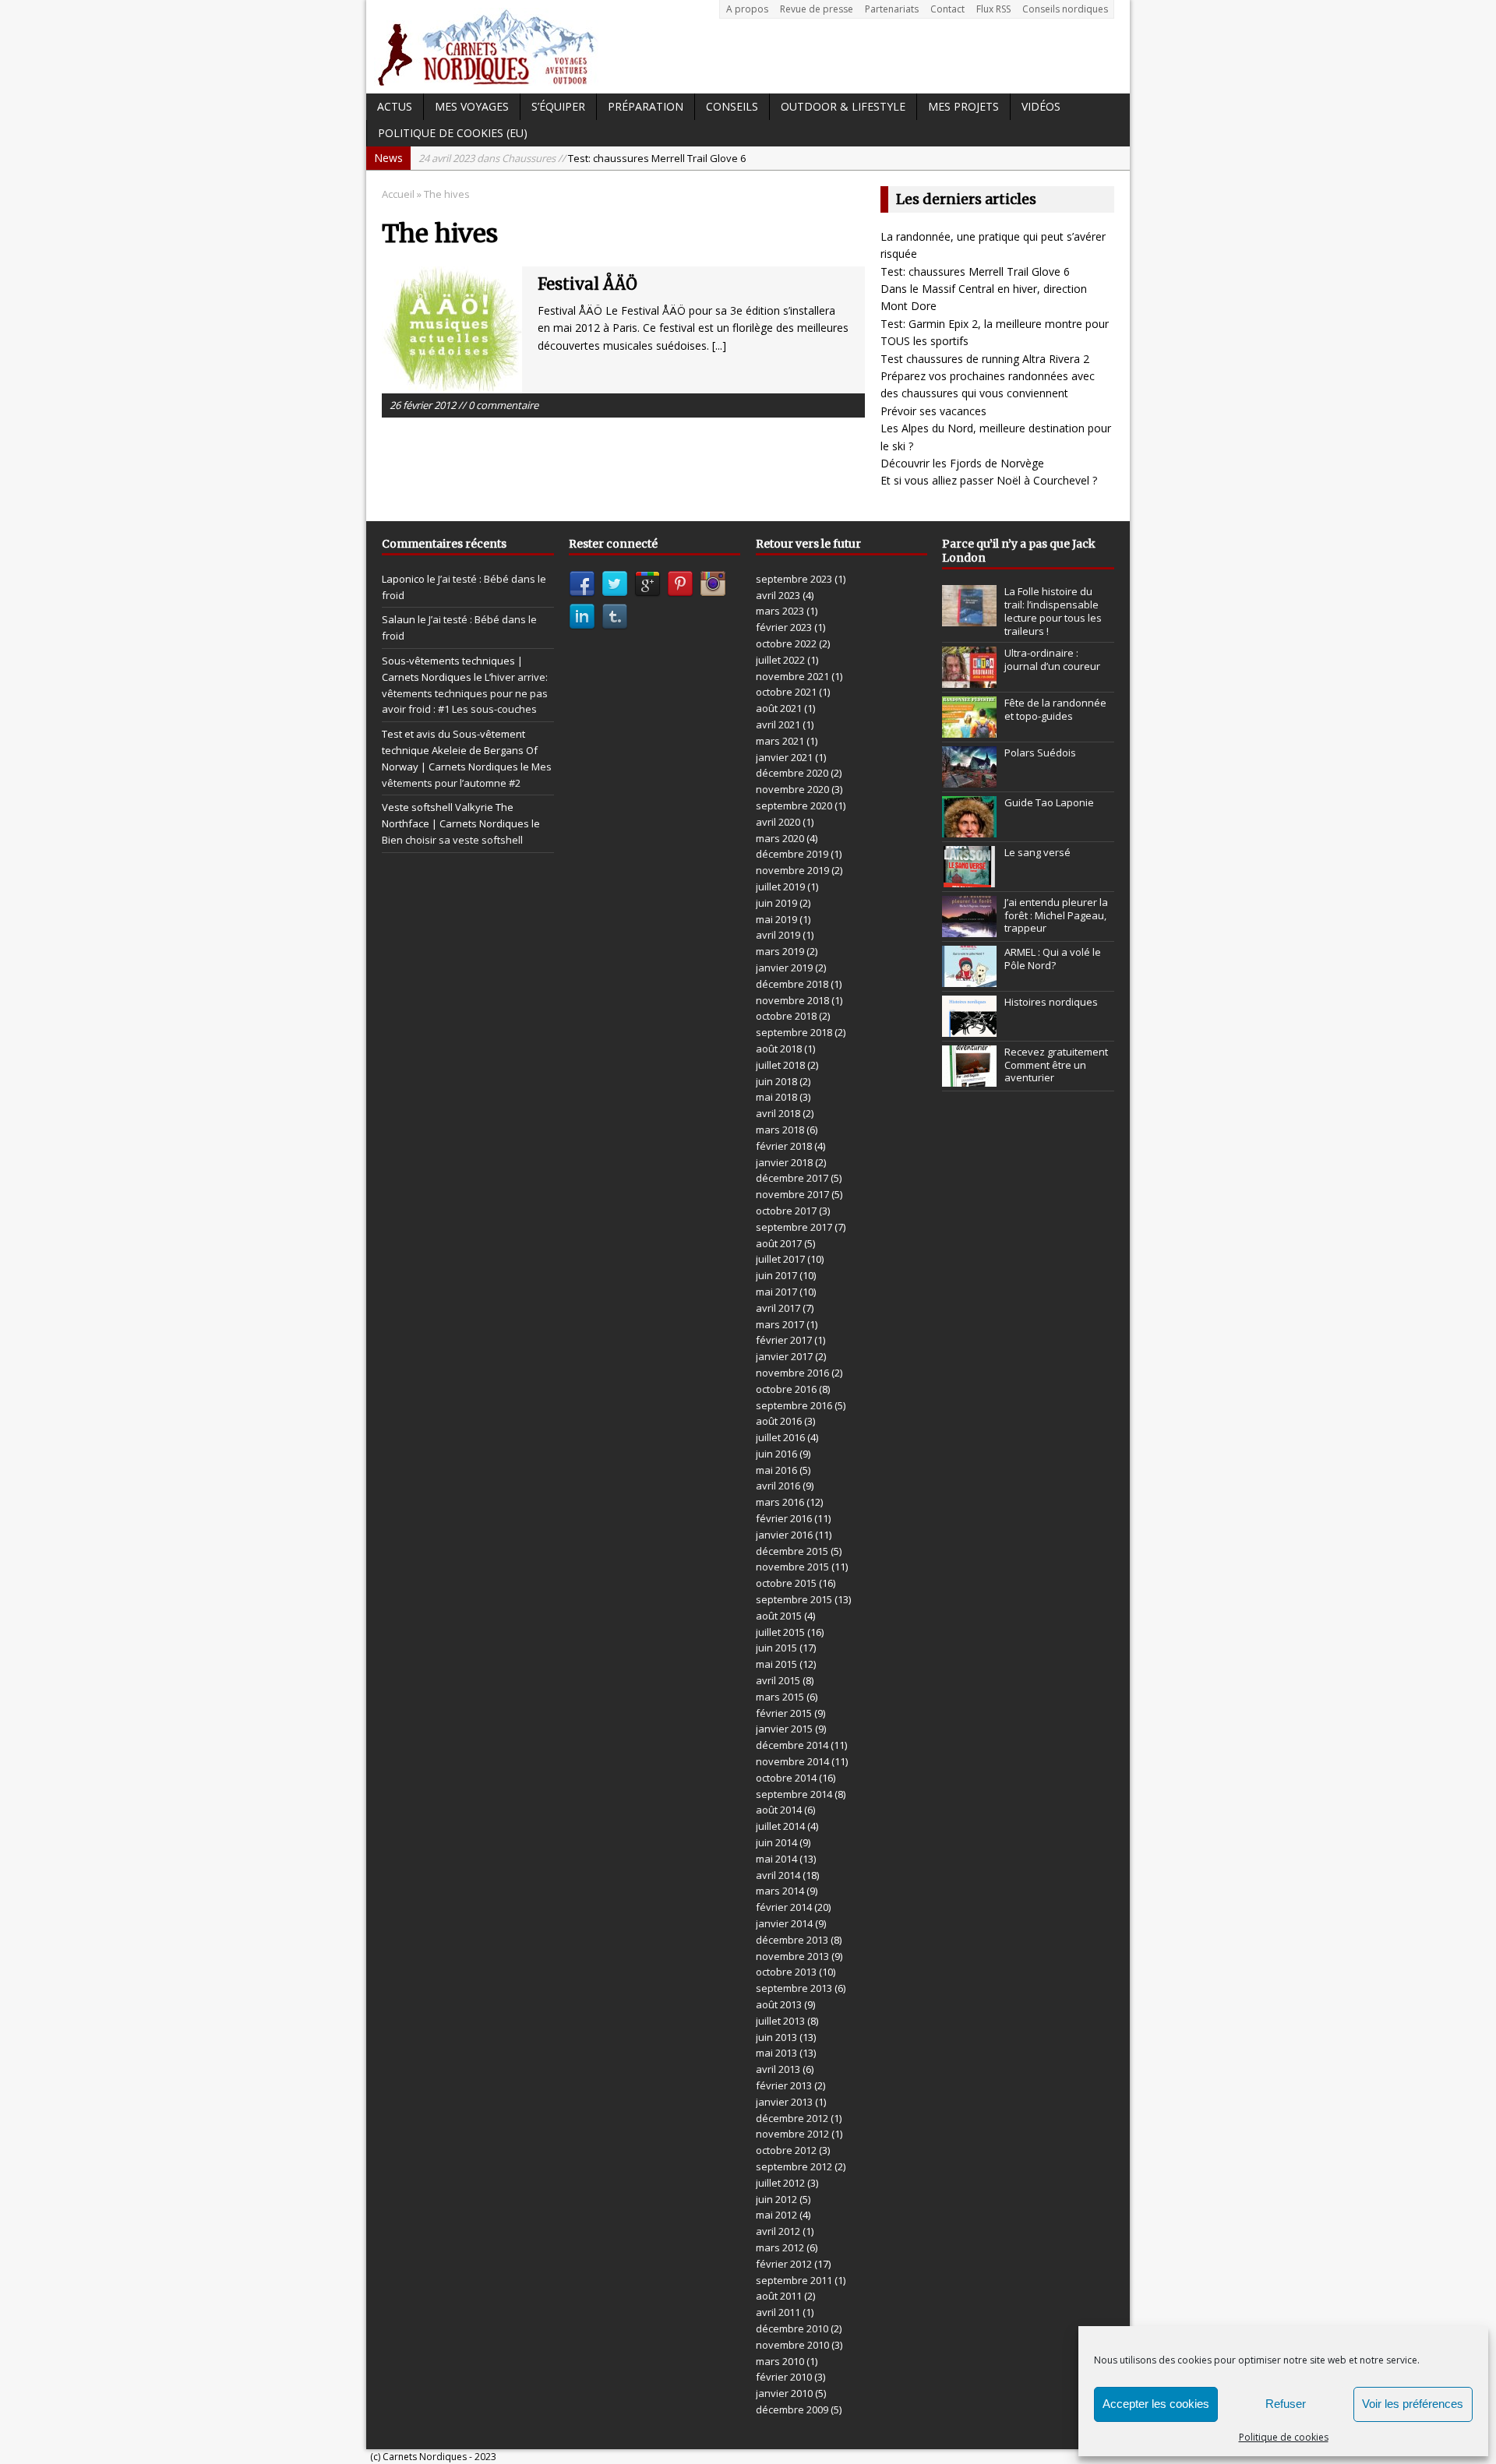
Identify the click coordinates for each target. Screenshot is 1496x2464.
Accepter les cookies (1156, 2404)
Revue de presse (817, 9)
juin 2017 (776, 1275)
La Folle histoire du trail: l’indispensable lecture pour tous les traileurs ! (1053, 611)
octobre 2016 (786, 1389)
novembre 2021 (792, 676)
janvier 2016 (784, 1535)
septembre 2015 (794, 1599)
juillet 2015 (780, 1632)
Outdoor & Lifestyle (843, 106)
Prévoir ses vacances (933, 411)
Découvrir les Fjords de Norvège (962, 463)
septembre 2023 (794, 579)
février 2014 (784, 1907)
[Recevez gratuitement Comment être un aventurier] (969, 1078)
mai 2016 (776, 1470)
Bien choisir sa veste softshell (452, 840)
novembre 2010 (792, 2345)
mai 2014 (776, 1859)
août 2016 (779, 1421)
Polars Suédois (1040, 753)
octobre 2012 (786, 2150)
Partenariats (892, 9)
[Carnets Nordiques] (748, 47)
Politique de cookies (1284, 2437)
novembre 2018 (792, 1000)
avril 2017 (778, 1308)
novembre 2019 (792, 870)
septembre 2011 (794, 2280)
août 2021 (779, 708)
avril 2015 (778, 1680)
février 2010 (784, 2377)
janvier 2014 (784, 1923)
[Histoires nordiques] (969, 1028)
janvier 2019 (784, 968)
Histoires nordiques (1051, 1002)
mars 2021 (780, 741)
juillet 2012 (780, 2183)
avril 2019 (778, 935)
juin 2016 (776, 1454)
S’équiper (558, 106)
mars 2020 (780, 838)
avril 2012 (778, 2231)
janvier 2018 (784, 1162)
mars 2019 (780, 951)
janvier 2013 (784, 2102)
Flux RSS (993, 9)
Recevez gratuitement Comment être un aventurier (1056, 1065)
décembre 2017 (792, 1178)
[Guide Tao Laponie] (969, 829)
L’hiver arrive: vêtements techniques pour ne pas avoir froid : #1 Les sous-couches (465, 693)
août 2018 (779, 1049)
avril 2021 (778, 724)
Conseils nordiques (1065, 9)
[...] (719, 345)
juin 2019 (776, 903)
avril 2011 (778, 2312)
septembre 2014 (794, 1794)
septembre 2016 (794, 1405)
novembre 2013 (792, 1956)
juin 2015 (776, 1648)
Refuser (1286, 2404)
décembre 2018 (792, 984)
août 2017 (779, 1243)
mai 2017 (776, 1292)
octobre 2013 (786, 1972)
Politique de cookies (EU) (453, 133)
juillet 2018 (780, 1065)
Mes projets (963, 106)
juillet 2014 (780, 1826)
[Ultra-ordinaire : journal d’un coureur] (969, 679)
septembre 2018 (794, 1032)
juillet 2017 (780, 1259)
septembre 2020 (794, 805)
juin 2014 (776, 1842)
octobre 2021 (786, 692)
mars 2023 (780, 611)
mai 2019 (776, 919)
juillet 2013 (780, 2021)
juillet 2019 (780, 887)
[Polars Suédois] (969, 779)
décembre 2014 (792, 1745)
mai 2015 (776, 1664)
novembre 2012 (792, 2134)
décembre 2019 (792, 854)
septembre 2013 (794, 1988)
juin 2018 (776, 1081)
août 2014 (779, 1810)
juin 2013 (776, 2037)
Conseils (732, 106)
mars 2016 (780, 1502)
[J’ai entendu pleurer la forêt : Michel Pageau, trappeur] (969, 929)
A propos (747, 9)
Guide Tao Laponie (1049, 802)
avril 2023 (778, 595)
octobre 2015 (786, 1583)
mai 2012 (776, 2215)
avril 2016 (778, 1486)
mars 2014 (780, 1891)
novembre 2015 (792, 1567)
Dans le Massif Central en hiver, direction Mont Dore (631, 158)
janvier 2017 (784, 1356)
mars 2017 (780, 1324)
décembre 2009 (792, 2409)
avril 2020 (778, 822)
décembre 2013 (792, 1940)
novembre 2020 (792, 789)
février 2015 (784, 1713)
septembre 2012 (794, 2166)
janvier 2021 (784, 757)
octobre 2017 (786, 1211)
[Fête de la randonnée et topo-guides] (969, 729)
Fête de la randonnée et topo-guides (1055, 709)
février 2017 (784, 1340)
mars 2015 (780, 1697)
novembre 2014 (792, 1761)
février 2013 (784, 2085)
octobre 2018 (786, 1016)
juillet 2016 (780, 1437)
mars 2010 (780, 2361)
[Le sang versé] (969, 879)
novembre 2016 (792, 1373)
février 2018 (784, 1146)
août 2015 (779, 1616)
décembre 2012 (792, 2118)
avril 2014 (778, 1875)
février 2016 (784, 1518)
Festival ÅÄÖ (587, 284)
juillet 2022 (780, 660)
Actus (395, 106)
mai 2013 (776, 2053)
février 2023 (784, 627)
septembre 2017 (794, 1227)
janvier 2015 (784, 1729)
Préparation (646, 106)
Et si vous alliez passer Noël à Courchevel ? (989, 480)
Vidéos (1041, 106)
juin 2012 (776, 2199)
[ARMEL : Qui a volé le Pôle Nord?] (969, 978)
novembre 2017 (792, 1194)
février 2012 (784, 2264)
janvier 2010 (784, 2393)
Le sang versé (1037, 852)
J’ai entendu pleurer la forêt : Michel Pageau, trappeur (1056, 915)
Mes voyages (472, 106)
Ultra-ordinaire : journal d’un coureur (1052, 659)
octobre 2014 (786, 1778)
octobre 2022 (786, 643)
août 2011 (779, 2296)
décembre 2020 (792, 773)
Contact (947, 9)
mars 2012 (780, 2247)
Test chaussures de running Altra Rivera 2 (985, 359)
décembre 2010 (792, 2328)
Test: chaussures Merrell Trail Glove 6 (975, 271)
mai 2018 (776, 1097)
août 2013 (779, 2004)
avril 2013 (778, 2069)
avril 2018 (778, 1113)
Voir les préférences (1413, 2404)
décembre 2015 (792, 1551)
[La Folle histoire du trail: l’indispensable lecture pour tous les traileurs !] (969, 618)
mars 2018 (780, 1130)
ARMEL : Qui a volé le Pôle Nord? (1053, 959)
